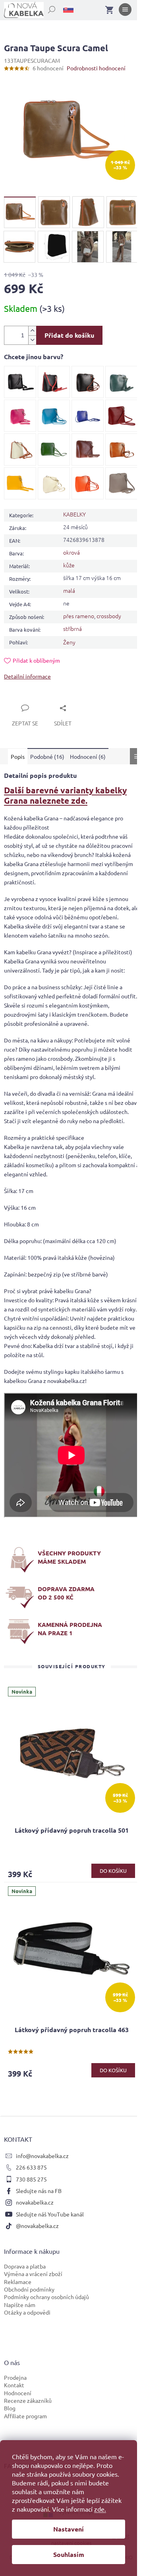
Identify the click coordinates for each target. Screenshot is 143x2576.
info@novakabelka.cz (42, 2156)
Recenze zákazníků (28, 2400)
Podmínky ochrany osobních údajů (46, 2297)
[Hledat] (47, 8)
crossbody (109, 616)
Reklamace (18, 2282)
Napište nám (20, 2305)
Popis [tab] (18, 756)
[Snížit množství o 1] (32, 340)
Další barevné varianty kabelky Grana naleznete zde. (65, 795)
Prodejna (15, 2377)
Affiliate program (25, 2416)
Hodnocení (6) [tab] (88, 756)
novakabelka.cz (35, 2202)
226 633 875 (31, 2167)
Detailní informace (27, 676)
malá (69, 590)
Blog (10, 2408)
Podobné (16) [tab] (47, 756)
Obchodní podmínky (29, 2289)
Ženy (69, 642)
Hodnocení (18, 2393)
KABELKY (74, 514)
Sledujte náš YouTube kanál (50, 2214)
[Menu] (125, 11)
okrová (71, 552)
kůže (69, 565)
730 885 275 (31, 2179)
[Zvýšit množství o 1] (32, 331)
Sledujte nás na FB (39, 2191)
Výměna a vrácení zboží (33, 2274)
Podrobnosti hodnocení (96, 68)
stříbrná (72, 629)
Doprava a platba (25, 2266)
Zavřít (21, 699)
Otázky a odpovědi (27, 2312)
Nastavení (69, 2529)
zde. (100, 2509)
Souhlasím (69, 2554)
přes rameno (79, 616)
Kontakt (14, 2385)
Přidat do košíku (69, 335)
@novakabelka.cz (37, 2226)
